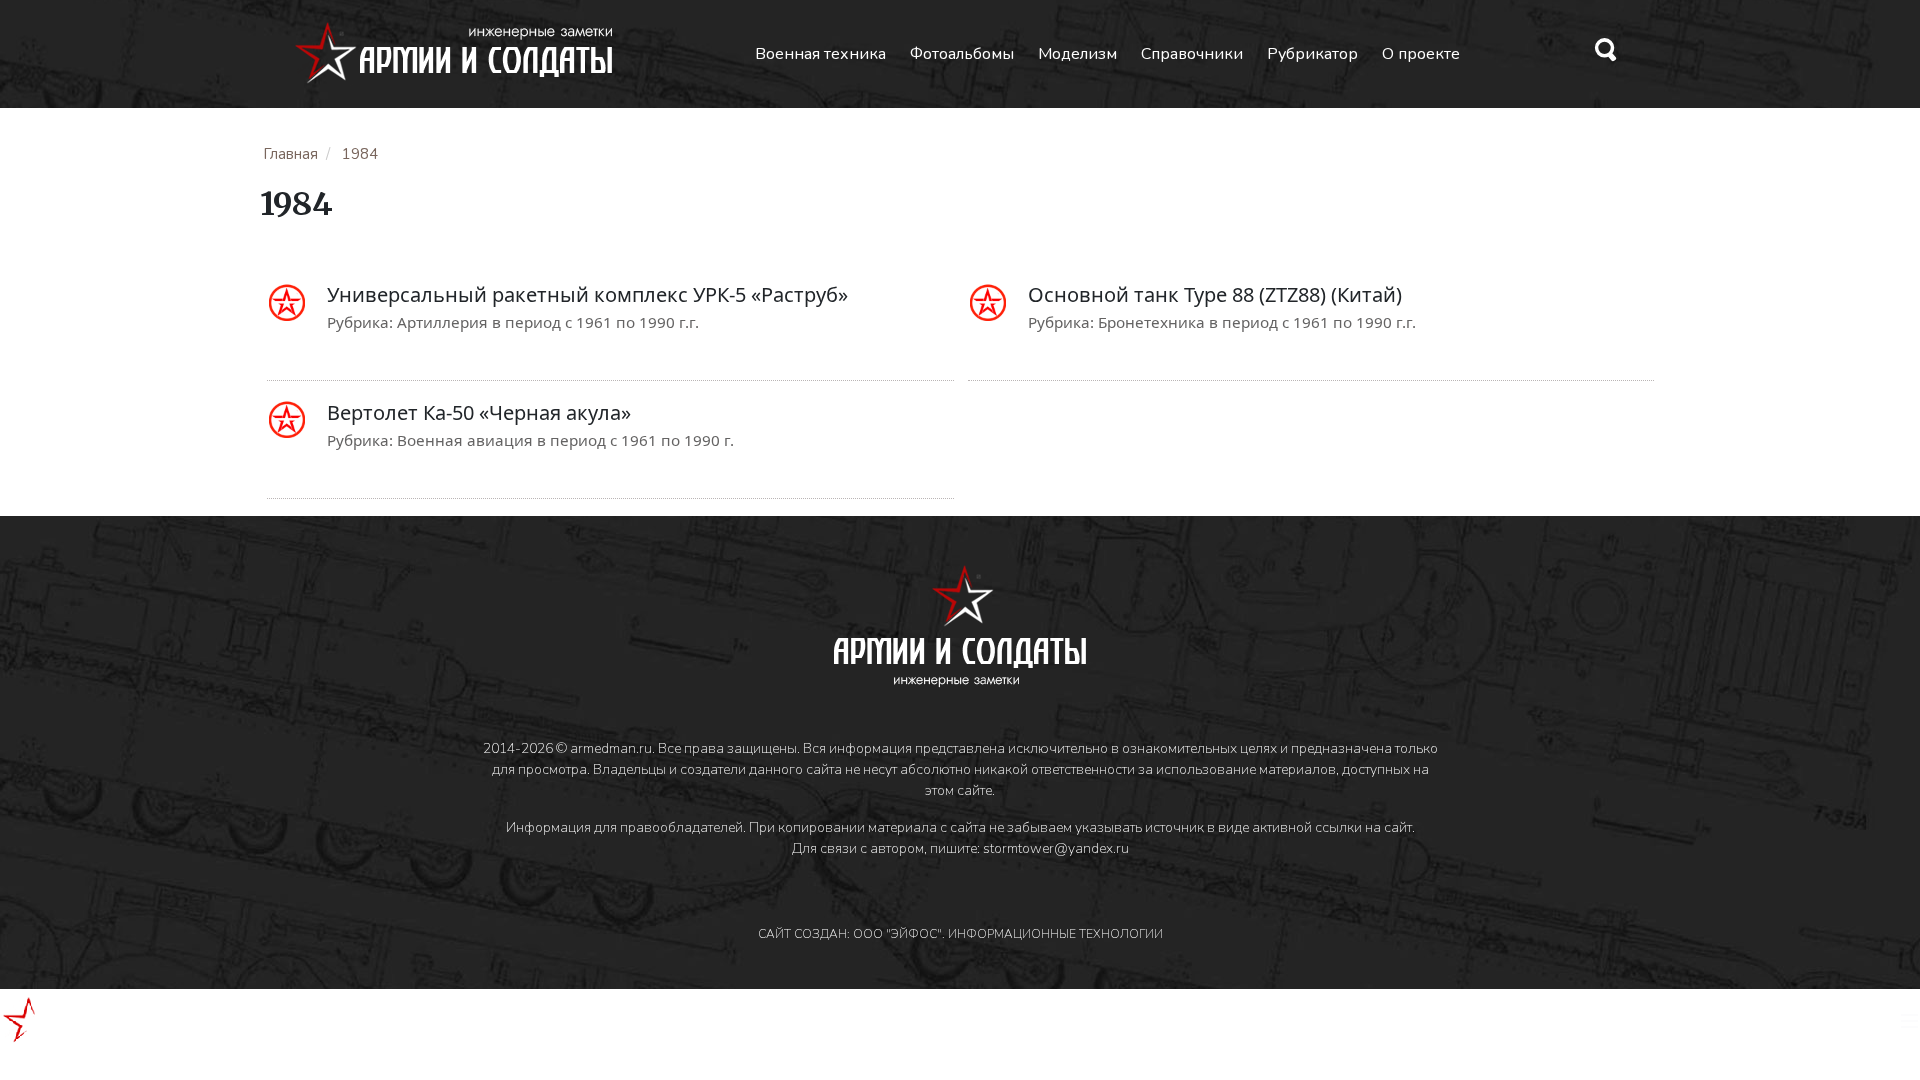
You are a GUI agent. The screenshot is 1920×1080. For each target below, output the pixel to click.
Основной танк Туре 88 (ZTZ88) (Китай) (1215, 294)
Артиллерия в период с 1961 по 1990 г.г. (548, 322)
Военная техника (820, 54)
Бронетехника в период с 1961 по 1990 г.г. (1257, 322)
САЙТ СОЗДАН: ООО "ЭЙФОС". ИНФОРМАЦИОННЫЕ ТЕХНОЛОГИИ (960, 934)
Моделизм (1077, 54)
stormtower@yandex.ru (1056, 848)
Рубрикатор (1312, 54)
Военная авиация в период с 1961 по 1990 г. (565, 440)
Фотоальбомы (962, 54)
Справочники (1192, 54)
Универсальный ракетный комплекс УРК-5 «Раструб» (587, 294)
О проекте (1421, 54)
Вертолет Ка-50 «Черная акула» (479, 412)
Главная (290, 154)
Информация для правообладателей (624, 827)
